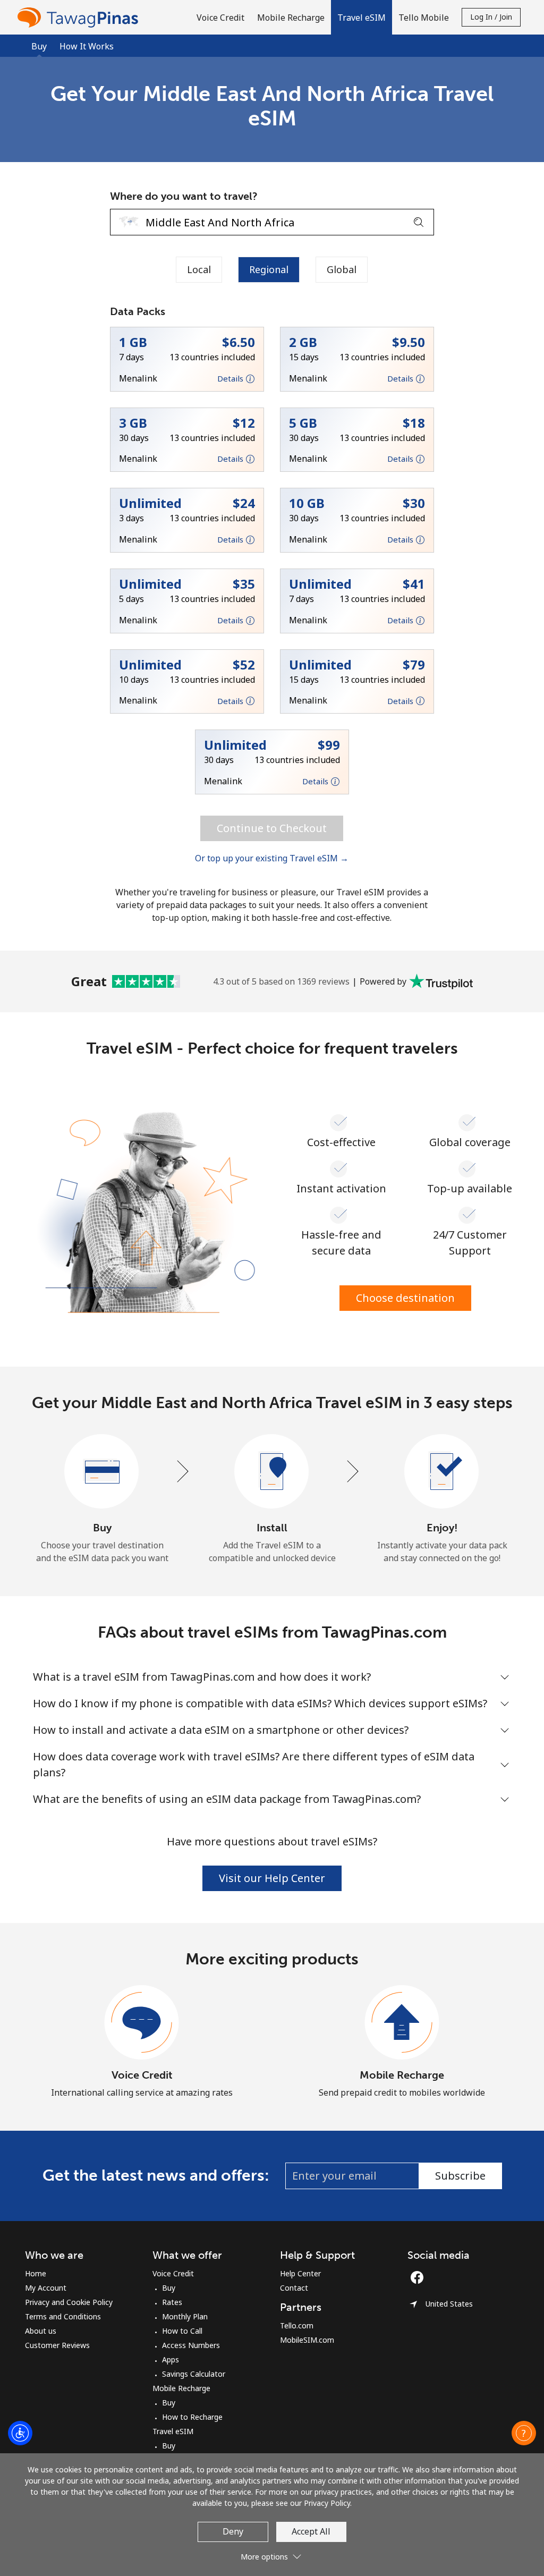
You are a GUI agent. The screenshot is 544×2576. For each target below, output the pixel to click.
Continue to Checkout (272, 828)
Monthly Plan (185, 2316)
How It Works (87, 46)
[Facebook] (420, 2277)
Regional (269, 269)
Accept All (311, 2531)
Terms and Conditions (63, 2316)
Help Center (300, 2273)
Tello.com (297, 2325)
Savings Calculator (194, 2374)
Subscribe (460, 2176)
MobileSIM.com (307, 2340)
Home (36, 2273)
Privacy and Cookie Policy (69, 2302)
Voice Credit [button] (220, 18)
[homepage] (80, 17)
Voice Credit (142, 2075)
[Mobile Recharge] (402, 2023)
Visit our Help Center (272, 1878)
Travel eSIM (173, 2431)
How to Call (182, 2331)
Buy (169, 2288)
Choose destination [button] (405, 1298)
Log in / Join (491, 17)
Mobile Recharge (402, 2075)
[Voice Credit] (142, 2023)
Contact (294, 2288)
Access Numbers (191, 2345)
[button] (362, 17)
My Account (46, 2288)
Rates (172, 2302)
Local (199, 269)
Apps (171, 2359)
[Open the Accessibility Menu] (20, 2433)
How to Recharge (192, 2417)
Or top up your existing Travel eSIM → (272, 858)
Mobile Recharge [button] (291, 18)
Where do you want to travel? (184, 196)
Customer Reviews (57, 2345)
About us (41, 2331)
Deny (233, 2531)
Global (342, 269)
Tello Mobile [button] (424, 18)
